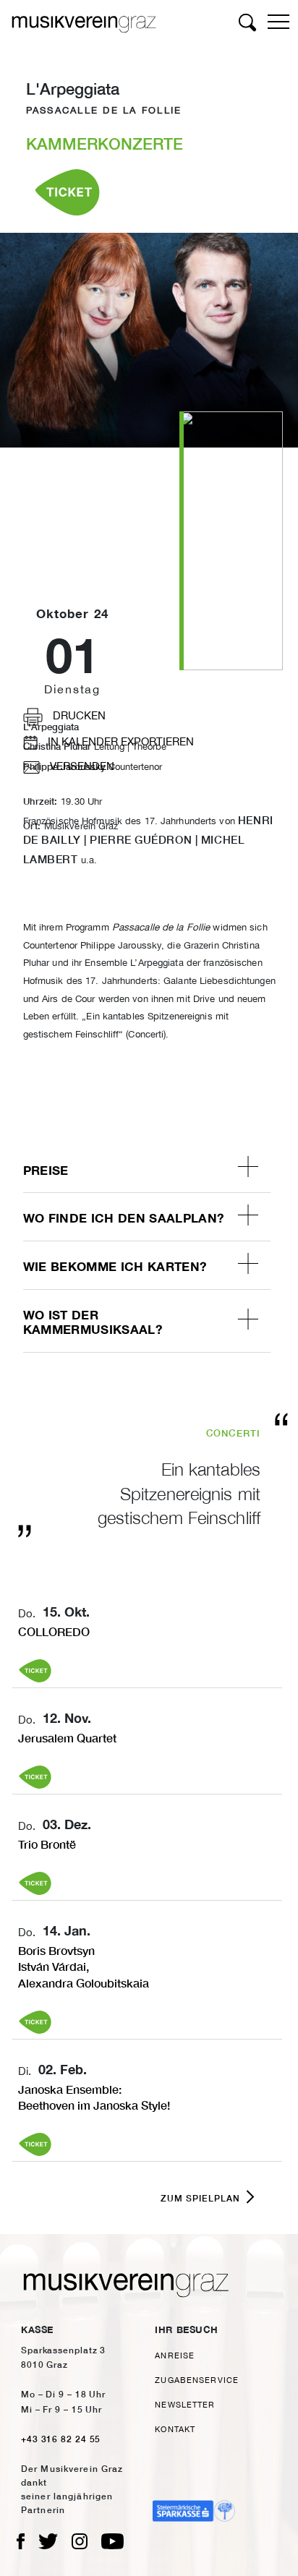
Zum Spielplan (200, 2198)
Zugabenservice (197, 2380)
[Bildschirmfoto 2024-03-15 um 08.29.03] (231, 539)
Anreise (175, 2355)
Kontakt (175, 2429)
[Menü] (280, 19)
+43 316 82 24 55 (61, 2439)
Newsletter (185, 2404)
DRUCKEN (78, 715)
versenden (81, 766)
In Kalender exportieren (119, 741)
